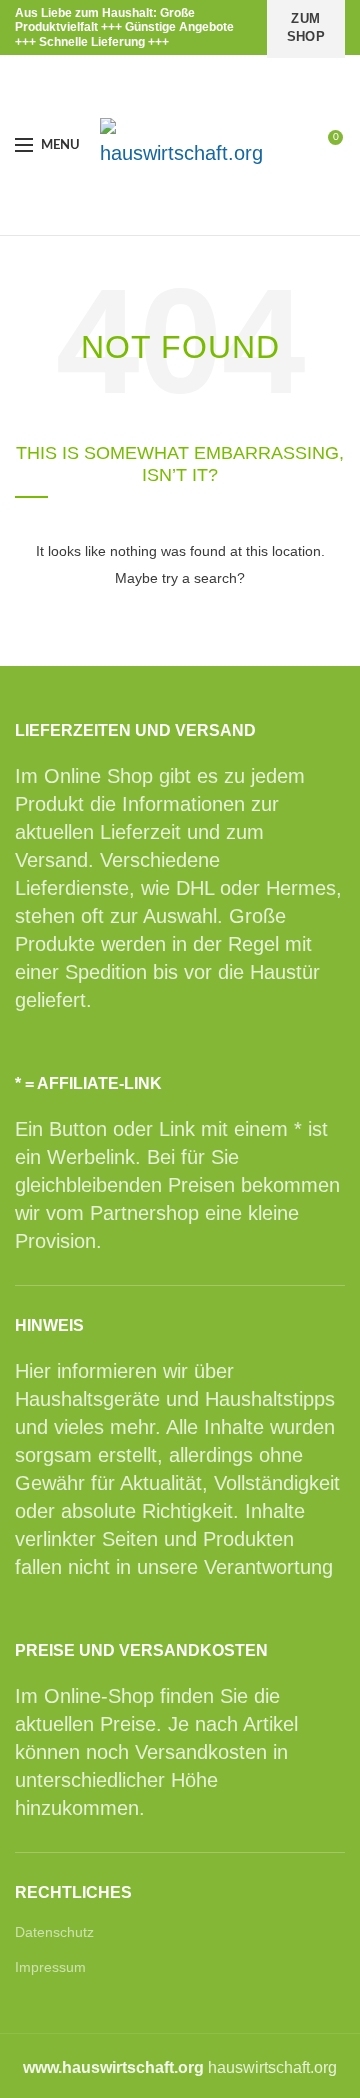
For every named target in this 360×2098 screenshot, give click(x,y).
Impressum (50, 1967)
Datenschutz (54, 1932)
